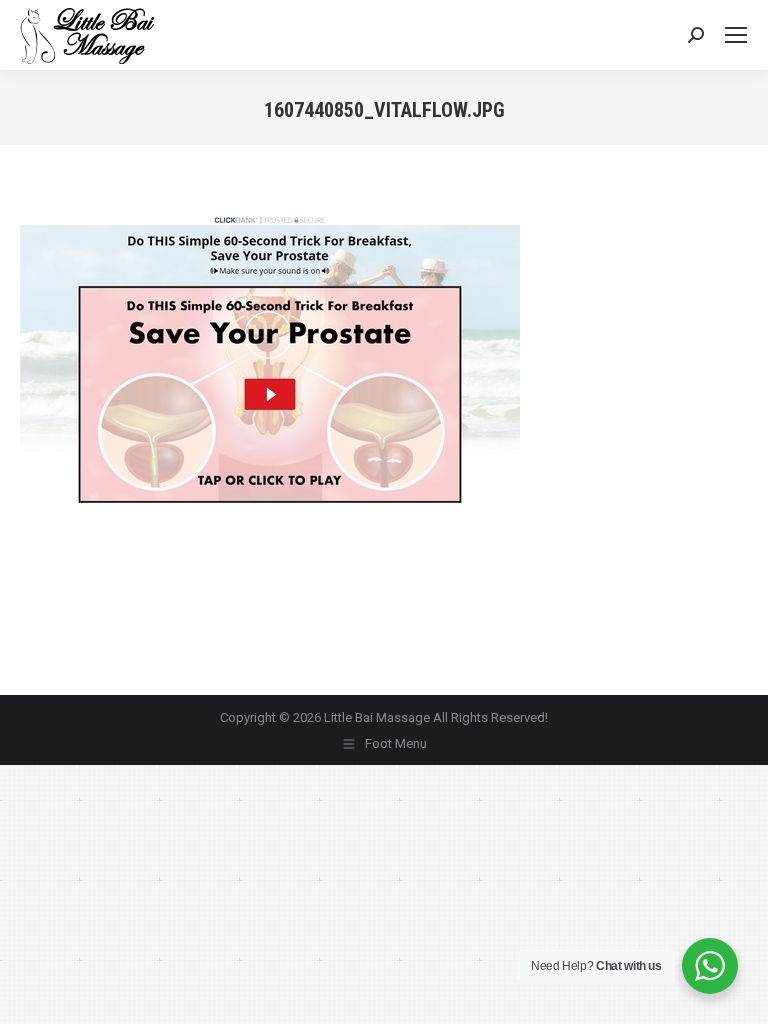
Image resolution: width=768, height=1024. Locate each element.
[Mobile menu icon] (736, 35)
